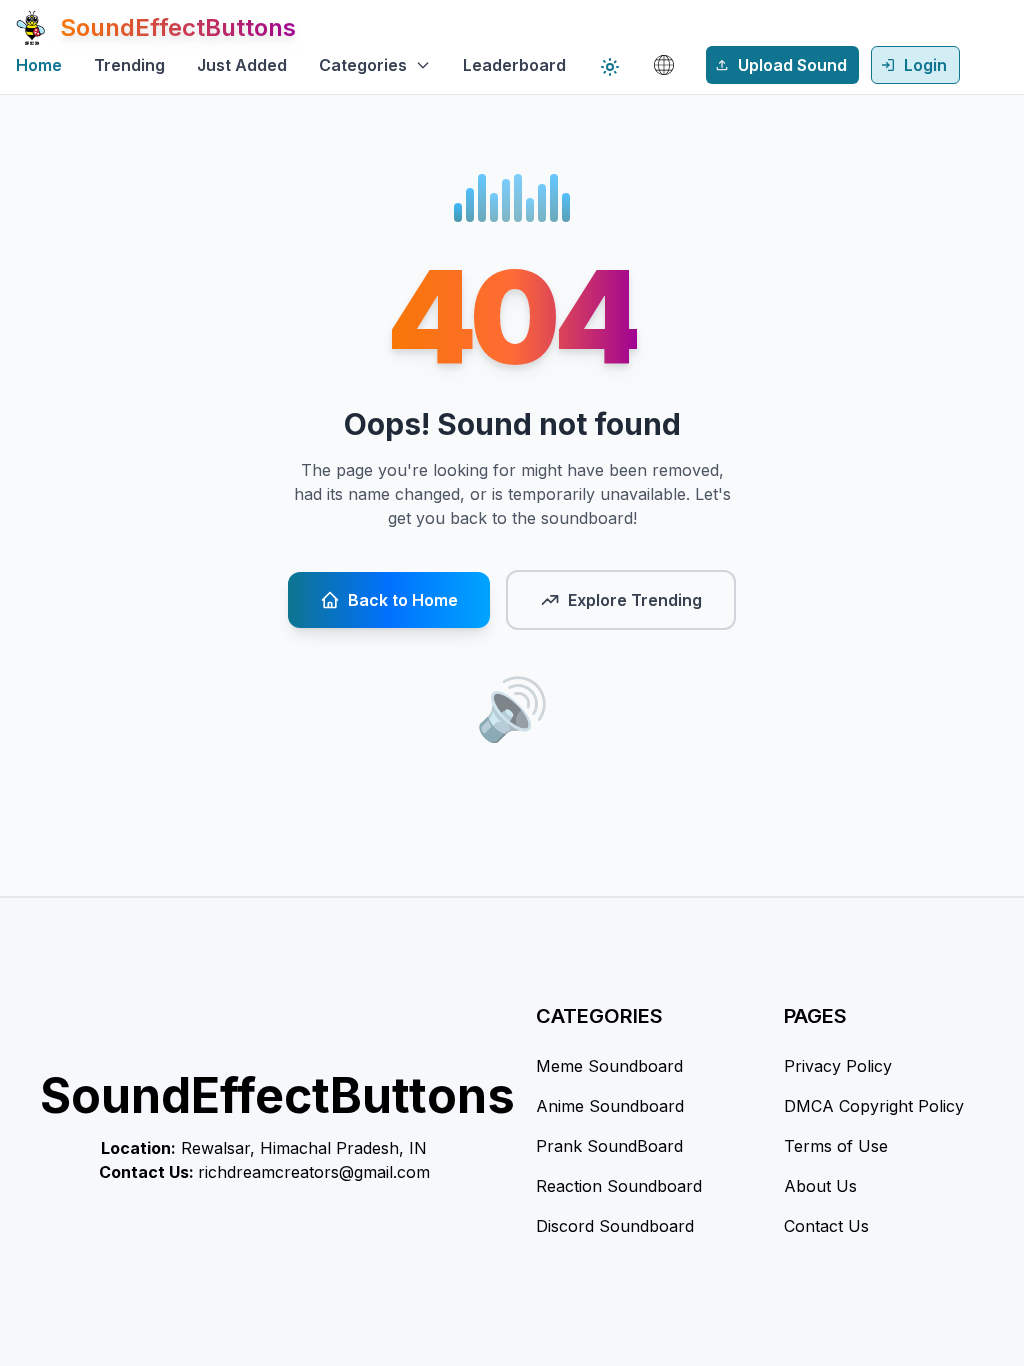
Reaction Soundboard (619, 1186)
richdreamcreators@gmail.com (314, 1172)
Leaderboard (514, 65)
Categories (363, 65)
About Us (820, 1186)
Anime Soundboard (610, 1106)
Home (39, 65)
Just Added (242, 65)
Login (925, 65)
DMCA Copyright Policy (874, 1106)
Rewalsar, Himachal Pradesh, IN (304, 1148)
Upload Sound (792, 65)
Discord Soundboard (615, 1226)
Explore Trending (635, 600)
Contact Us (826, 1226)
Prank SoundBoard (609, 1146)
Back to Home (403, 600)
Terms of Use (836, 1146)
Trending (129, 65)
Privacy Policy (838, 1066)
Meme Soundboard (609, 1066)
